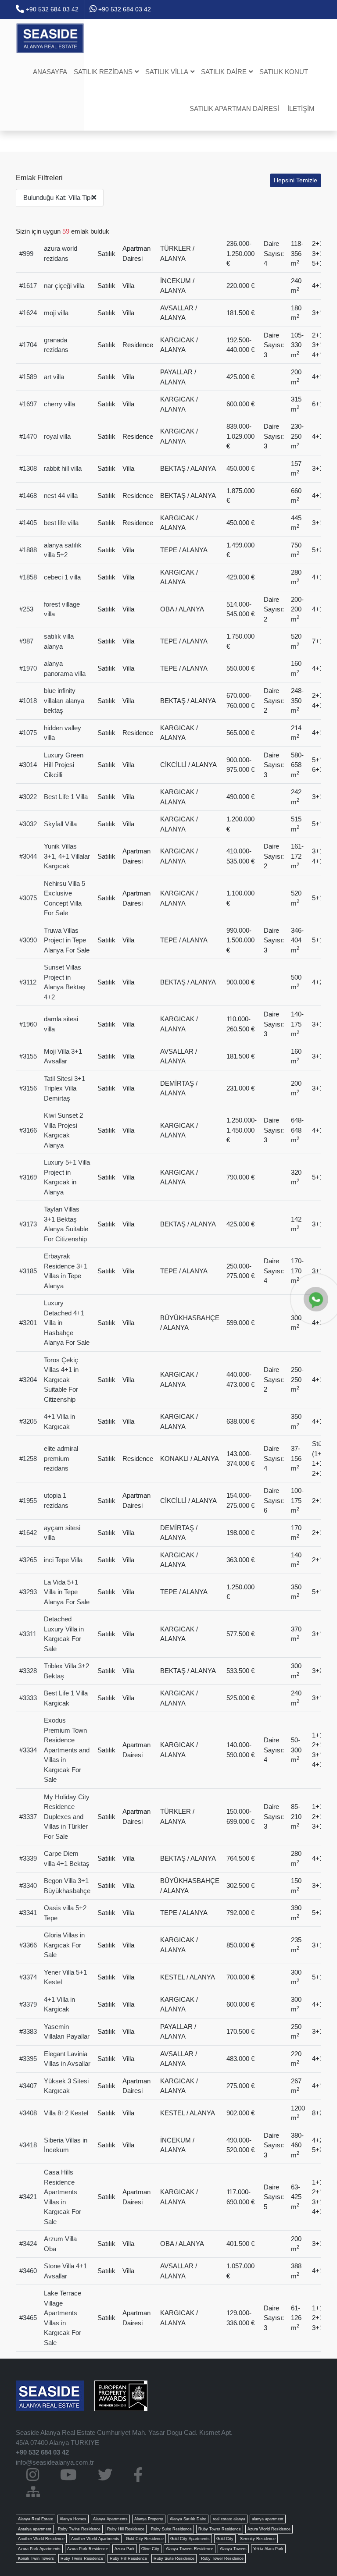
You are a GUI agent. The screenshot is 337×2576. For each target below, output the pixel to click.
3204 (30, 1380)
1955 (30, 1501)
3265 (30, 1560)
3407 (30, 2086)
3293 (30, 1592)
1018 (30, 701)
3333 (30, 1698)
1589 (30, 377)
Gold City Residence (145, 2539)
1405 (30, 523)
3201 (30, 1323)
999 (28, 254)
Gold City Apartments (190, 2539)
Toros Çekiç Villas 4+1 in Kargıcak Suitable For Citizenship (61, 1380)
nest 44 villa (61, 496)
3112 (30, 982)
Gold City (225, 2539)
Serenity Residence (258, 2539)
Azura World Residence (269, 2529)
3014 (30, 765)
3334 (30, 1750)
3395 (30, 2059)
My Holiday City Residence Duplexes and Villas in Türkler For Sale (67, 1817)
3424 (30, 2244)
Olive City (150, 2549)
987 (28, 641)
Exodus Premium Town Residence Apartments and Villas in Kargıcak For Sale (67, 1750)
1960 (30, 1024)
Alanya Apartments (110, 2519)
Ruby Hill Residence (126, 2529)
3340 (30, 1885)
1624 (30, 313)
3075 (30, 898)
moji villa (56, 313)
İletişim (301, 108)
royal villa (57, 436)
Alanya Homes (73, 2519)
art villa (54, 377)
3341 (30, 1913)
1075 (30, 733)
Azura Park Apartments (39, 2549)
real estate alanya (229, 2519)
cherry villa (59, 404)
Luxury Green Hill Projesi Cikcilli (64, 765)
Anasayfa (50, 72)
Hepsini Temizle (296, 180)
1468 (30, 496)
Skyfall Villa (60, 824)
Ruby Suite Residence (171, 2529)
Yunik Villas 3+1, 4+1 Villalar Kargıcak (67, 856)
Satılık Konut (284, 72)
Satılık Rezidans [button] (103, 72)
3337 (30, 1817)
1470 (30, 436)
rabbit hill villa (63, 468)
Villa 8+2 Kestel (66, 2113)
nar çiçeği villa (64, 286)
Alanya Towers (233, 2549)
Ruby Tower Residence (220, 2529)
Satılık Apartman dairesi (234, 108)
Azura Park (125, 2549)
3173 (30, 1224)
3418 (30, 2145)
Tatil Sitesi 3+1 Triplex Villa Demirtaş (65, 1088)
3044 (30, 856)
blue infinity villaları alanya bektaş (64, 700)
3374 (30, 1977)
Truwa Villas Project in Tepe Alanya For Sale (67, 940)
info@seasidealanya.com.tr (55, 2462)
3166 (30, 1130)
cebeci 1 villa (62, 577)
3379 (30, 2004)
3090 (30, 940)
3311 (30, 1634)
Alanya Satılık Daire (188, 2519)
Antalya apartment (35, 2529)
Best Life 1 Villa (66, 797)
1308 (30, 468)
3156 (30, 1088)
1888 (30, 550)
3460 (30, 2271)
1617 (30, 286)
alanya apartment (268, 2519)
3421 (30, 2197)
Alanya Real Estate (36, 2519)
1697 (30, 404)
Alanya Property (149, 2519)
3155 (30, 1056)
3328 (30, 1671)
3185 (30, 1271)
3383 (30, 2031)
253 (28, 609)
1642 (30, 1533)
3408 (30, 2113)
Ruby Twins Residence (79, 2529)
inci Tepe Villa (63, 1560)
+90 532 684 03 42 (51, 9)
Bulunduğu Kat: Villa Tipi (57, 197)
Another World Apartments (95, 2539)
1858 (30, 577)
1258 (30, 1459)
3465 (30, 2318)
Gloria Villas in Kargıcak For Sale (64, 1945)
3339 (30, 1858)
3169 (30, 1177)
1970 (30, 668)
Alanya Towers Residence (190, 2549)
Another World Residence (41, 2539)
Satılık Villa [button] (167, 72)
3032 (30, 824)
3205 (30, 1421)
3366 (30, 1945)
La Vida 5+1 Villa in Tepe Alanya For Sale (67, 1592)
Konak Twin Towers (36, 2558)
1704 (30, 345)
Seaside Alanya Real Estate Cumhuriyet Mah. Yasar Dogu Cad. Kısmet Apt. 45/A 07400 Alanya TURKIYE (124, 2437)
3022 (30, 797)
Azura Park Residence (88, 2549)
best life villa (61, 523)
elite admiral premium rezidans (61, 1458)
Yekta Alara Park (268, 2549)
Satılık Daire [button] (224, 72)
